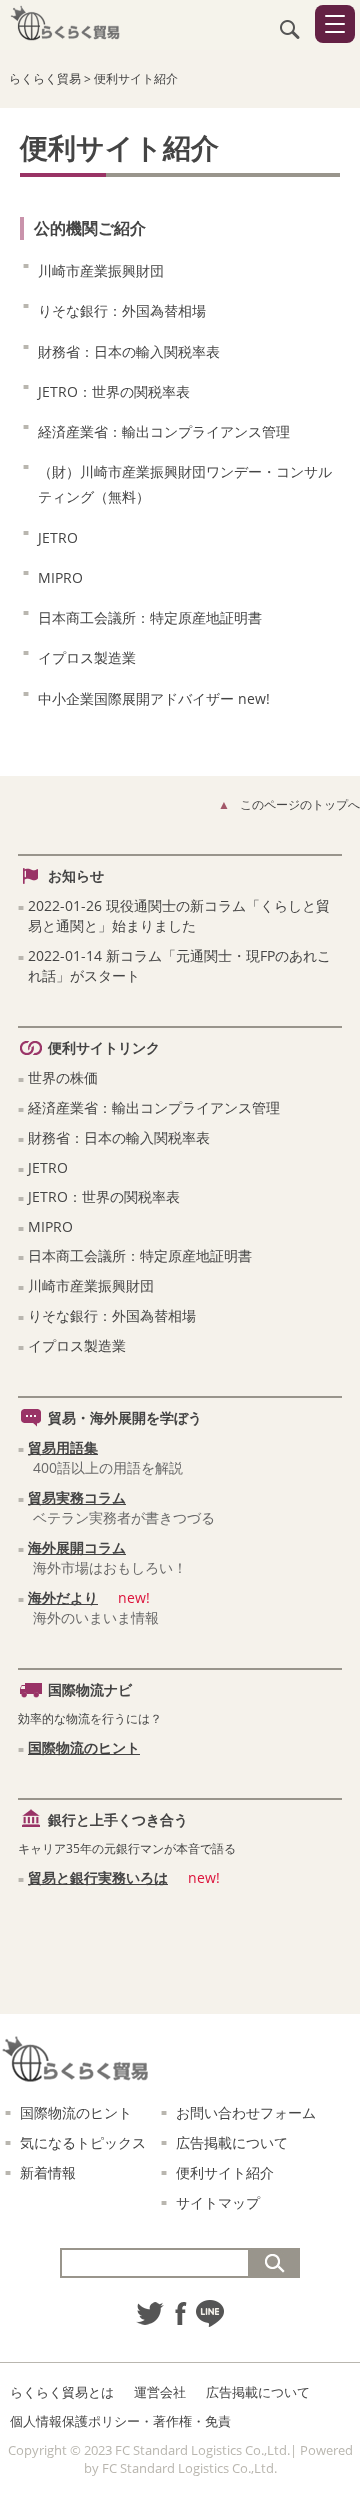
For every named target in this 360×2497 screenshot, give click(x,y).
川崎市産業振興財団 (101, 270)
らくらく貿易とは (62, 2392)
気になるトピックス (83, 2142)
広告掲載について (232, 2142)
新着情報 (48, 2172)
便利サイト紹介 (225, 2172)
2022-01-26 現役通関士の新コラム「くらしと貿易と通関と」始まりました (179, 915)
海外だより (63, 1597)
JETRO (58, 537)
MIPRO (60, 577)
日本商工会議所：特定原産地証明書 (150, 617)
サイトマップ (218, 2202)
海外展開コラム (77, 1547)
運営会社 (160, 2392)
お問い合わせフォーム (246, 2112)
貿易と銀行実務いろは (98, 1877)
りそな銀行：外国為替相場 (122, 310)
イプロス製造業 (87, 657)
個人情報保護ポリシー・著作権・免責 (120, 2421)
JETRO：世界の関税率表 (114, 391)
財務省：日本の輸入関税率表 (129, 351)
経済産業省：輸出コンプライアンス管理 (164, 431)
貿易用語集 (63, 1447)
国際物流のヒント (84, 1747)
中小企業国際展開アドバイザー (154, 698)
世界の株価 (63, 1077)
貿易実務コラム (77, 1497)
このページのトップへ (300, 804)
